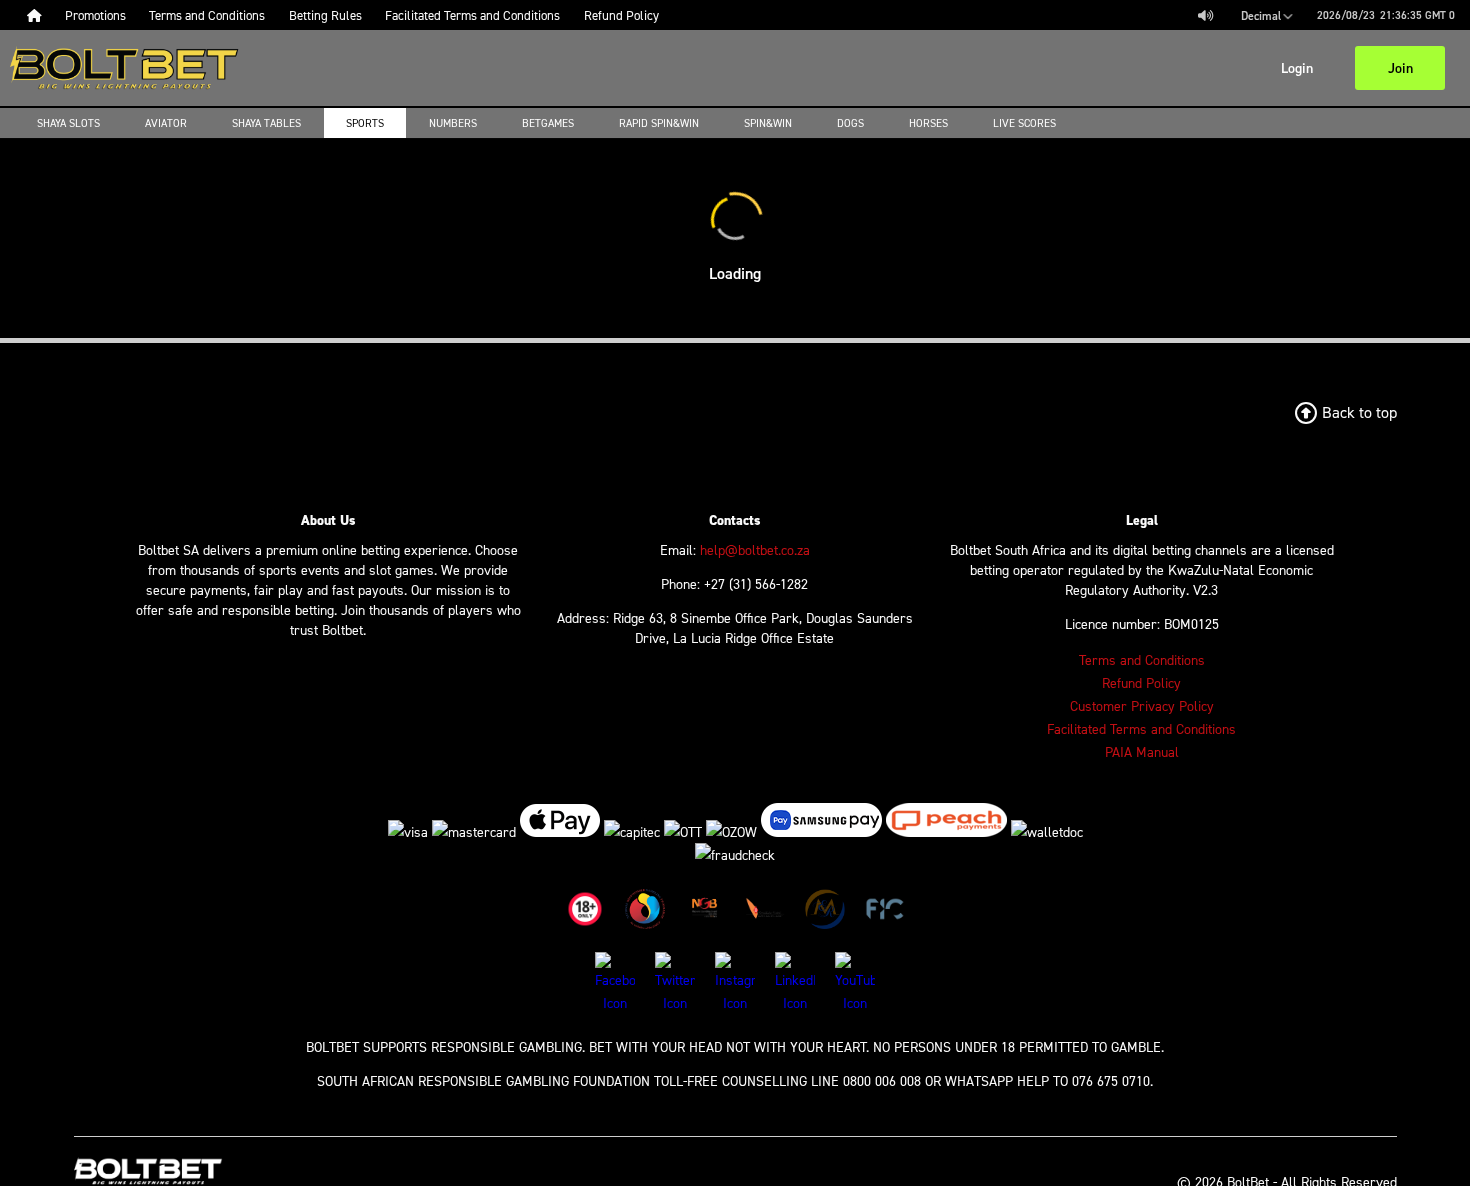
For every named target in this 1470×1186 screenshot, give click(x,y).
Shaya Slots (68, 123)
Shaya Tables (266, 123)
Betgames (548, 123)
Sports (365, 123)
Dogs (850, 123)
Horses (928, 123)
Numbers (453, 123)
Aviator (166, 123)
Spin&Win (768, 123)
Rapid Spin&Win (659, 123)
